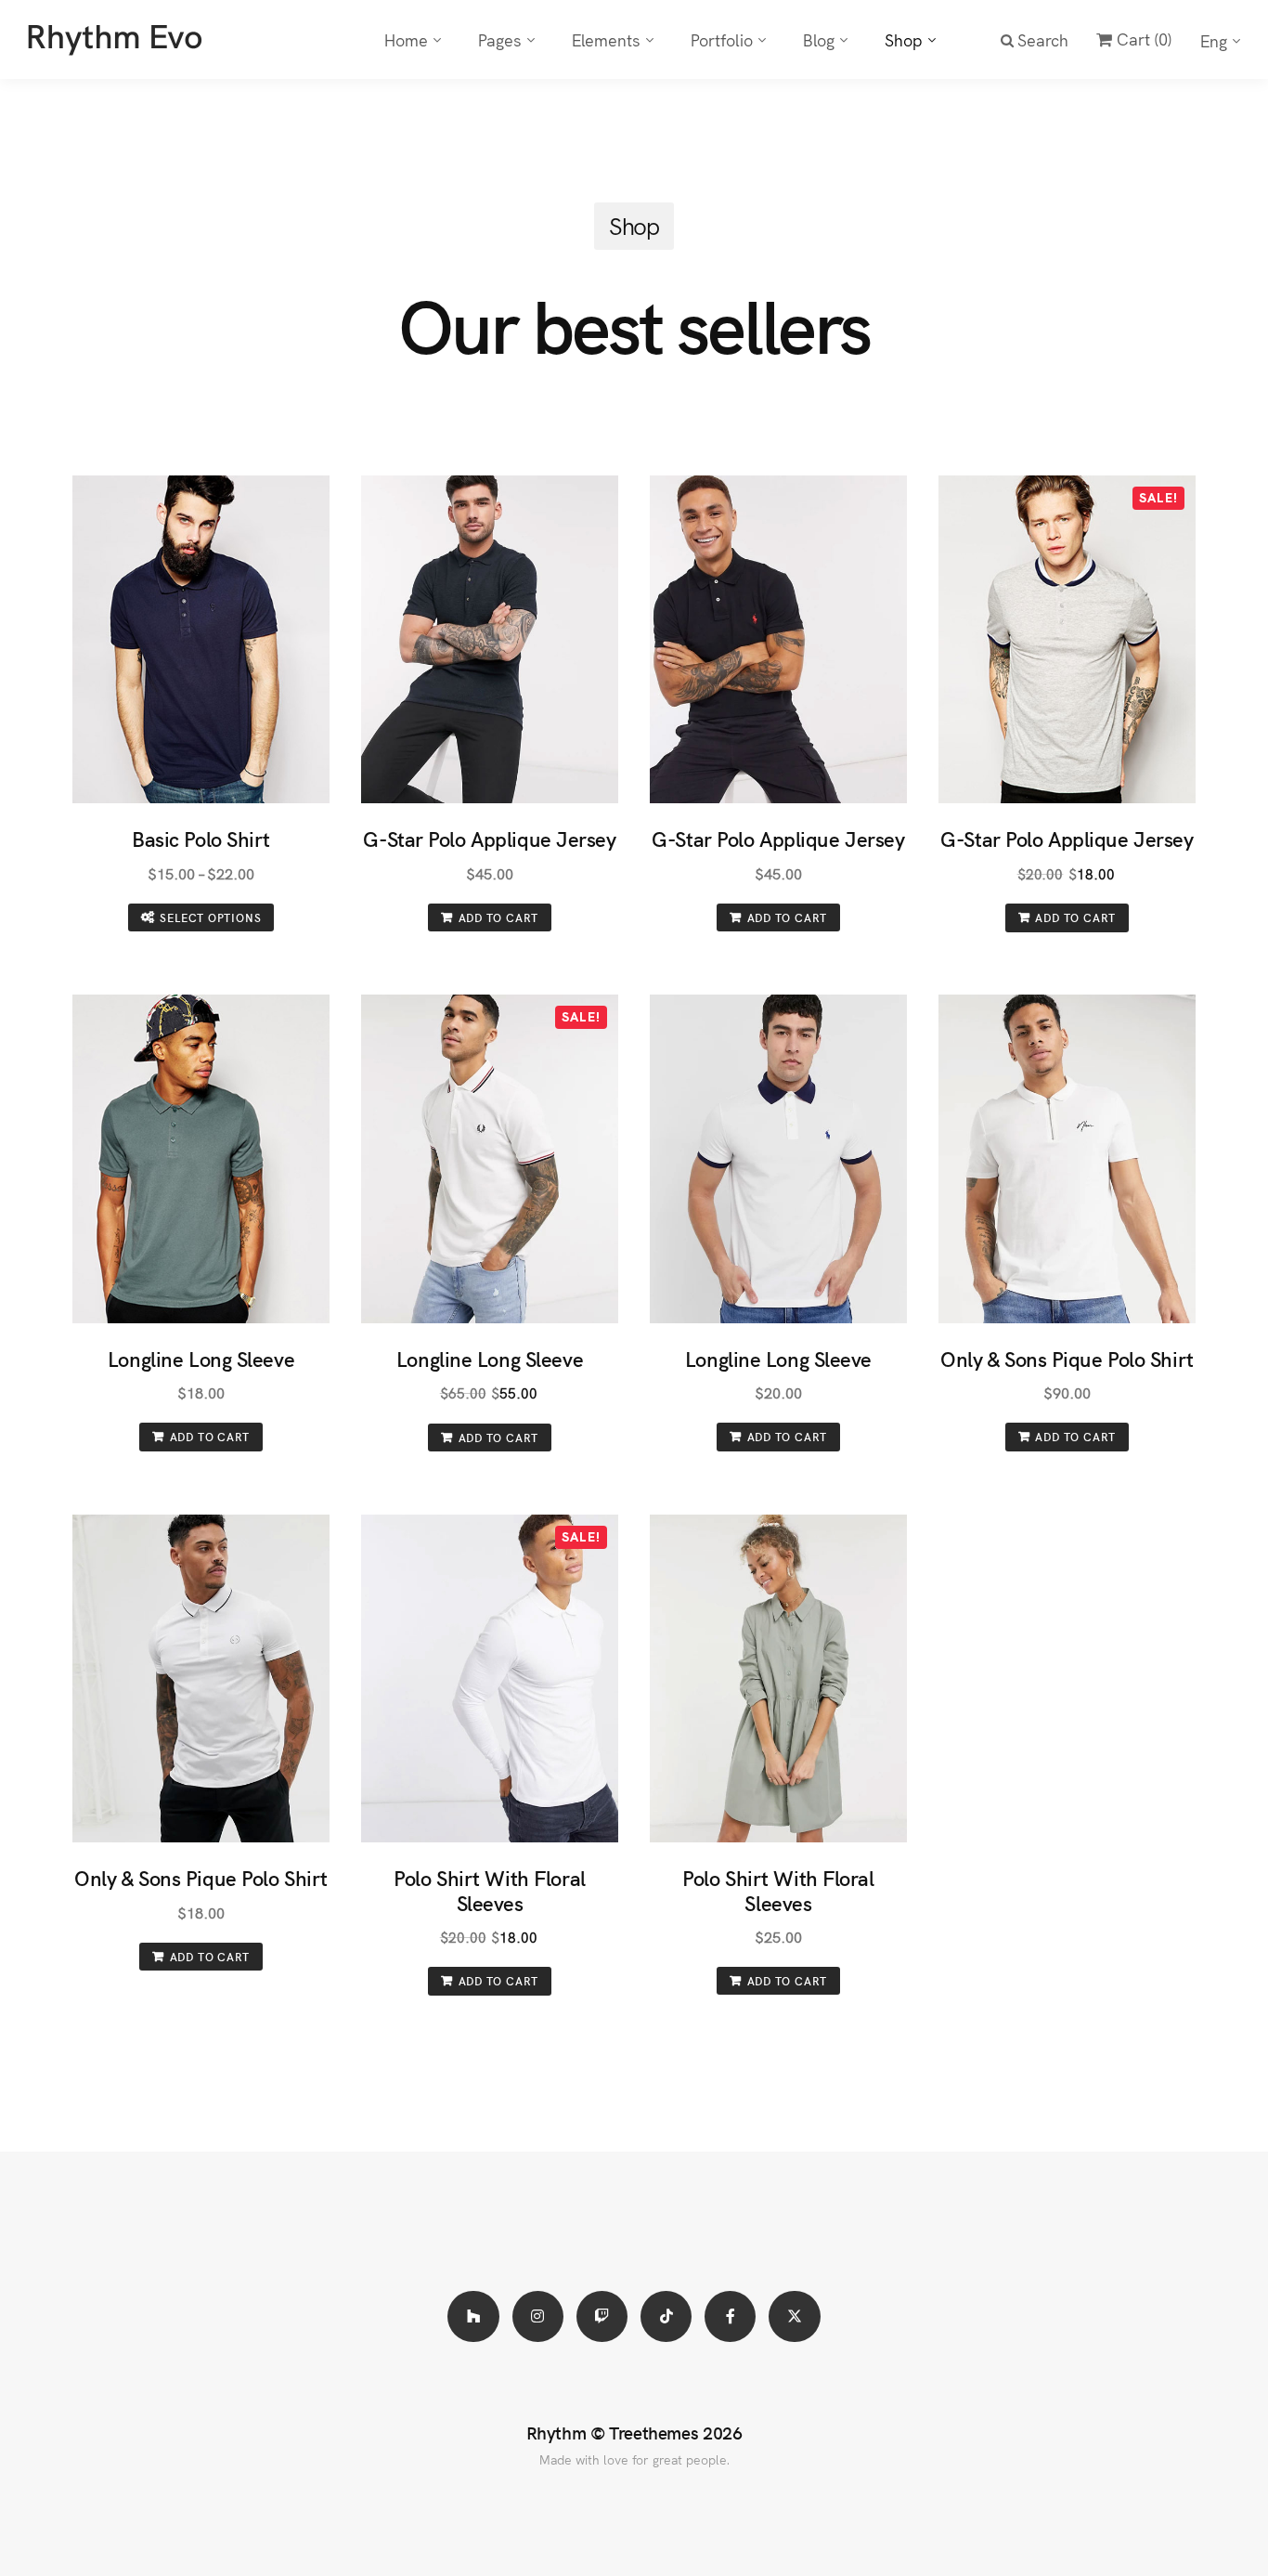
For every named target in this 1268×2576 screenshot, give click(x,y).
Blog (819, 39)
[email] (730, 2316)
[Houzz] (473, 2316)
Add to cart (499, 917)
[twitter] (794, 2316)
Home (406, 39)
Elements (606, 39)
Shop (904, 39)
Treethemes (653, 2432)
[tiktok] (666, 2316)
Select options (210, 917)
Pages (500, 39)
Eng (1214, 40)
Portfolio (722, 39)
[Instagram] (538, 2316)
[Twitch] (602, 2316)
